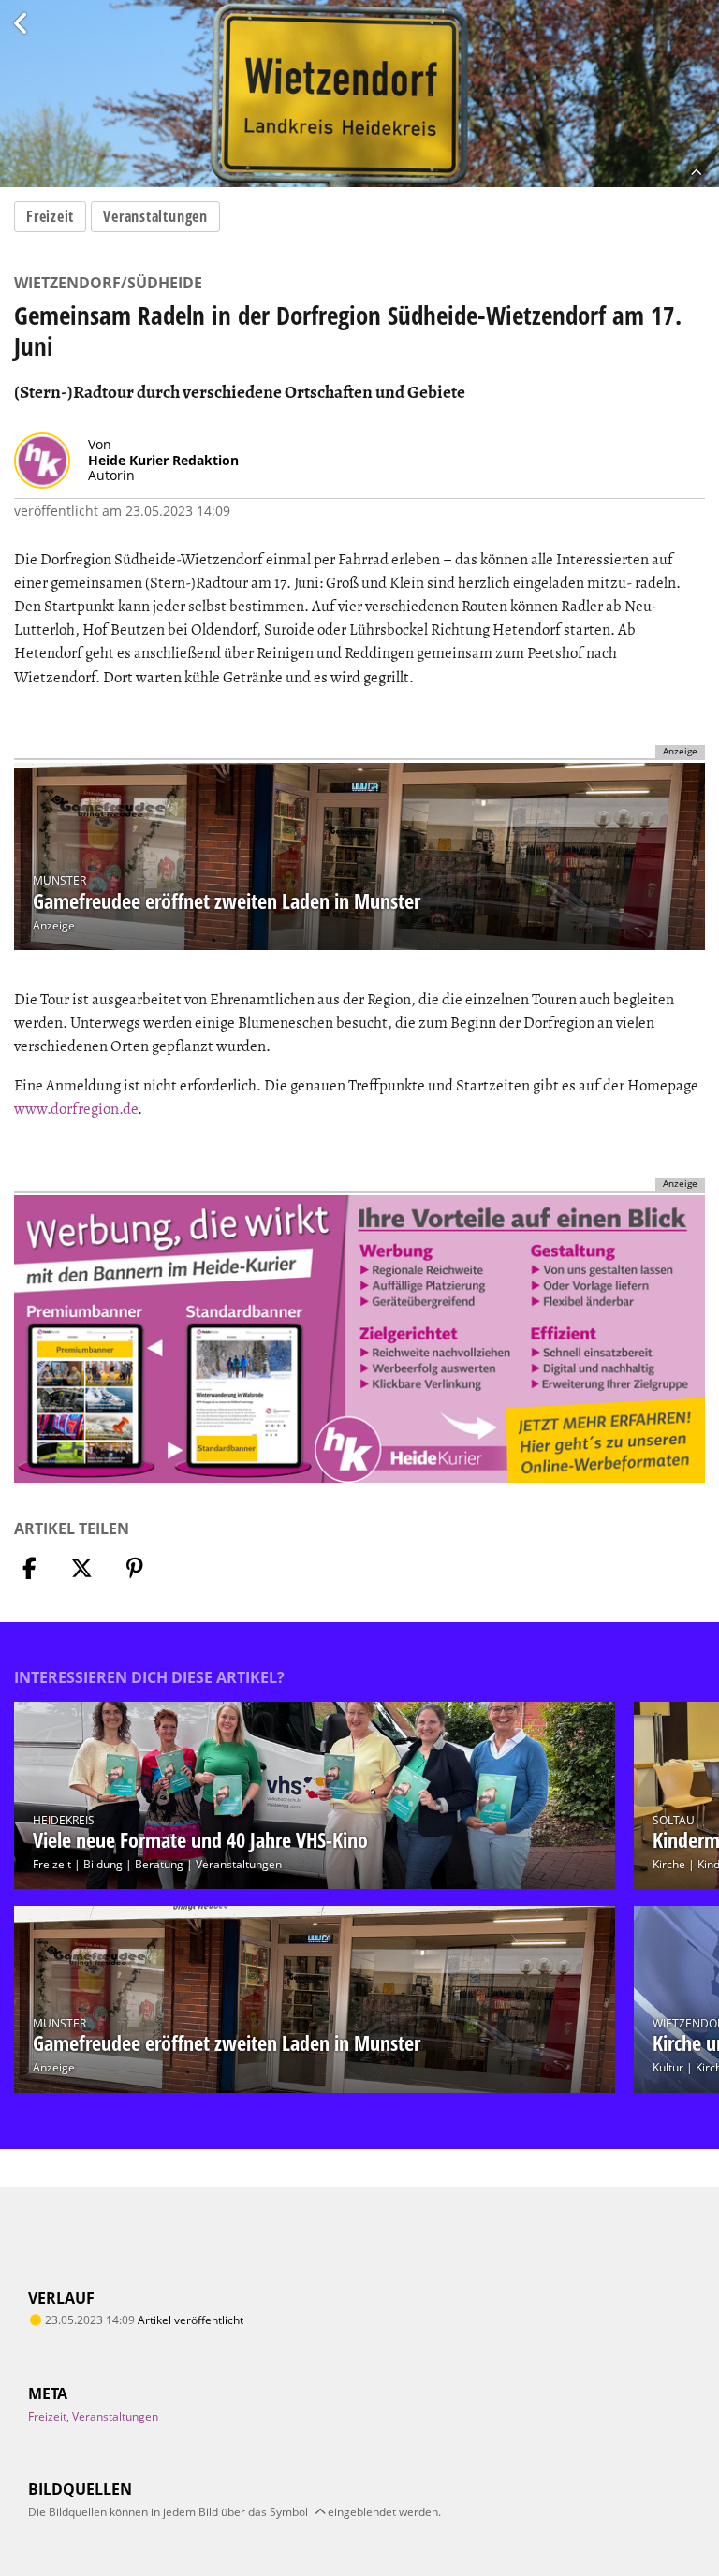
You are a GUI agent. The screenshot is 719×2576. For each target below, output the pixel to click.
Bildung (103, 1864)
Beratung (159, 1864)
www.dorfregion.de (76, 1109)
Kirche (669, 1864)
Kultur (668, 2067)
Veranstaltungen (155, 216)
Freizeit (50, 216)
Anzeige (54, 925)
